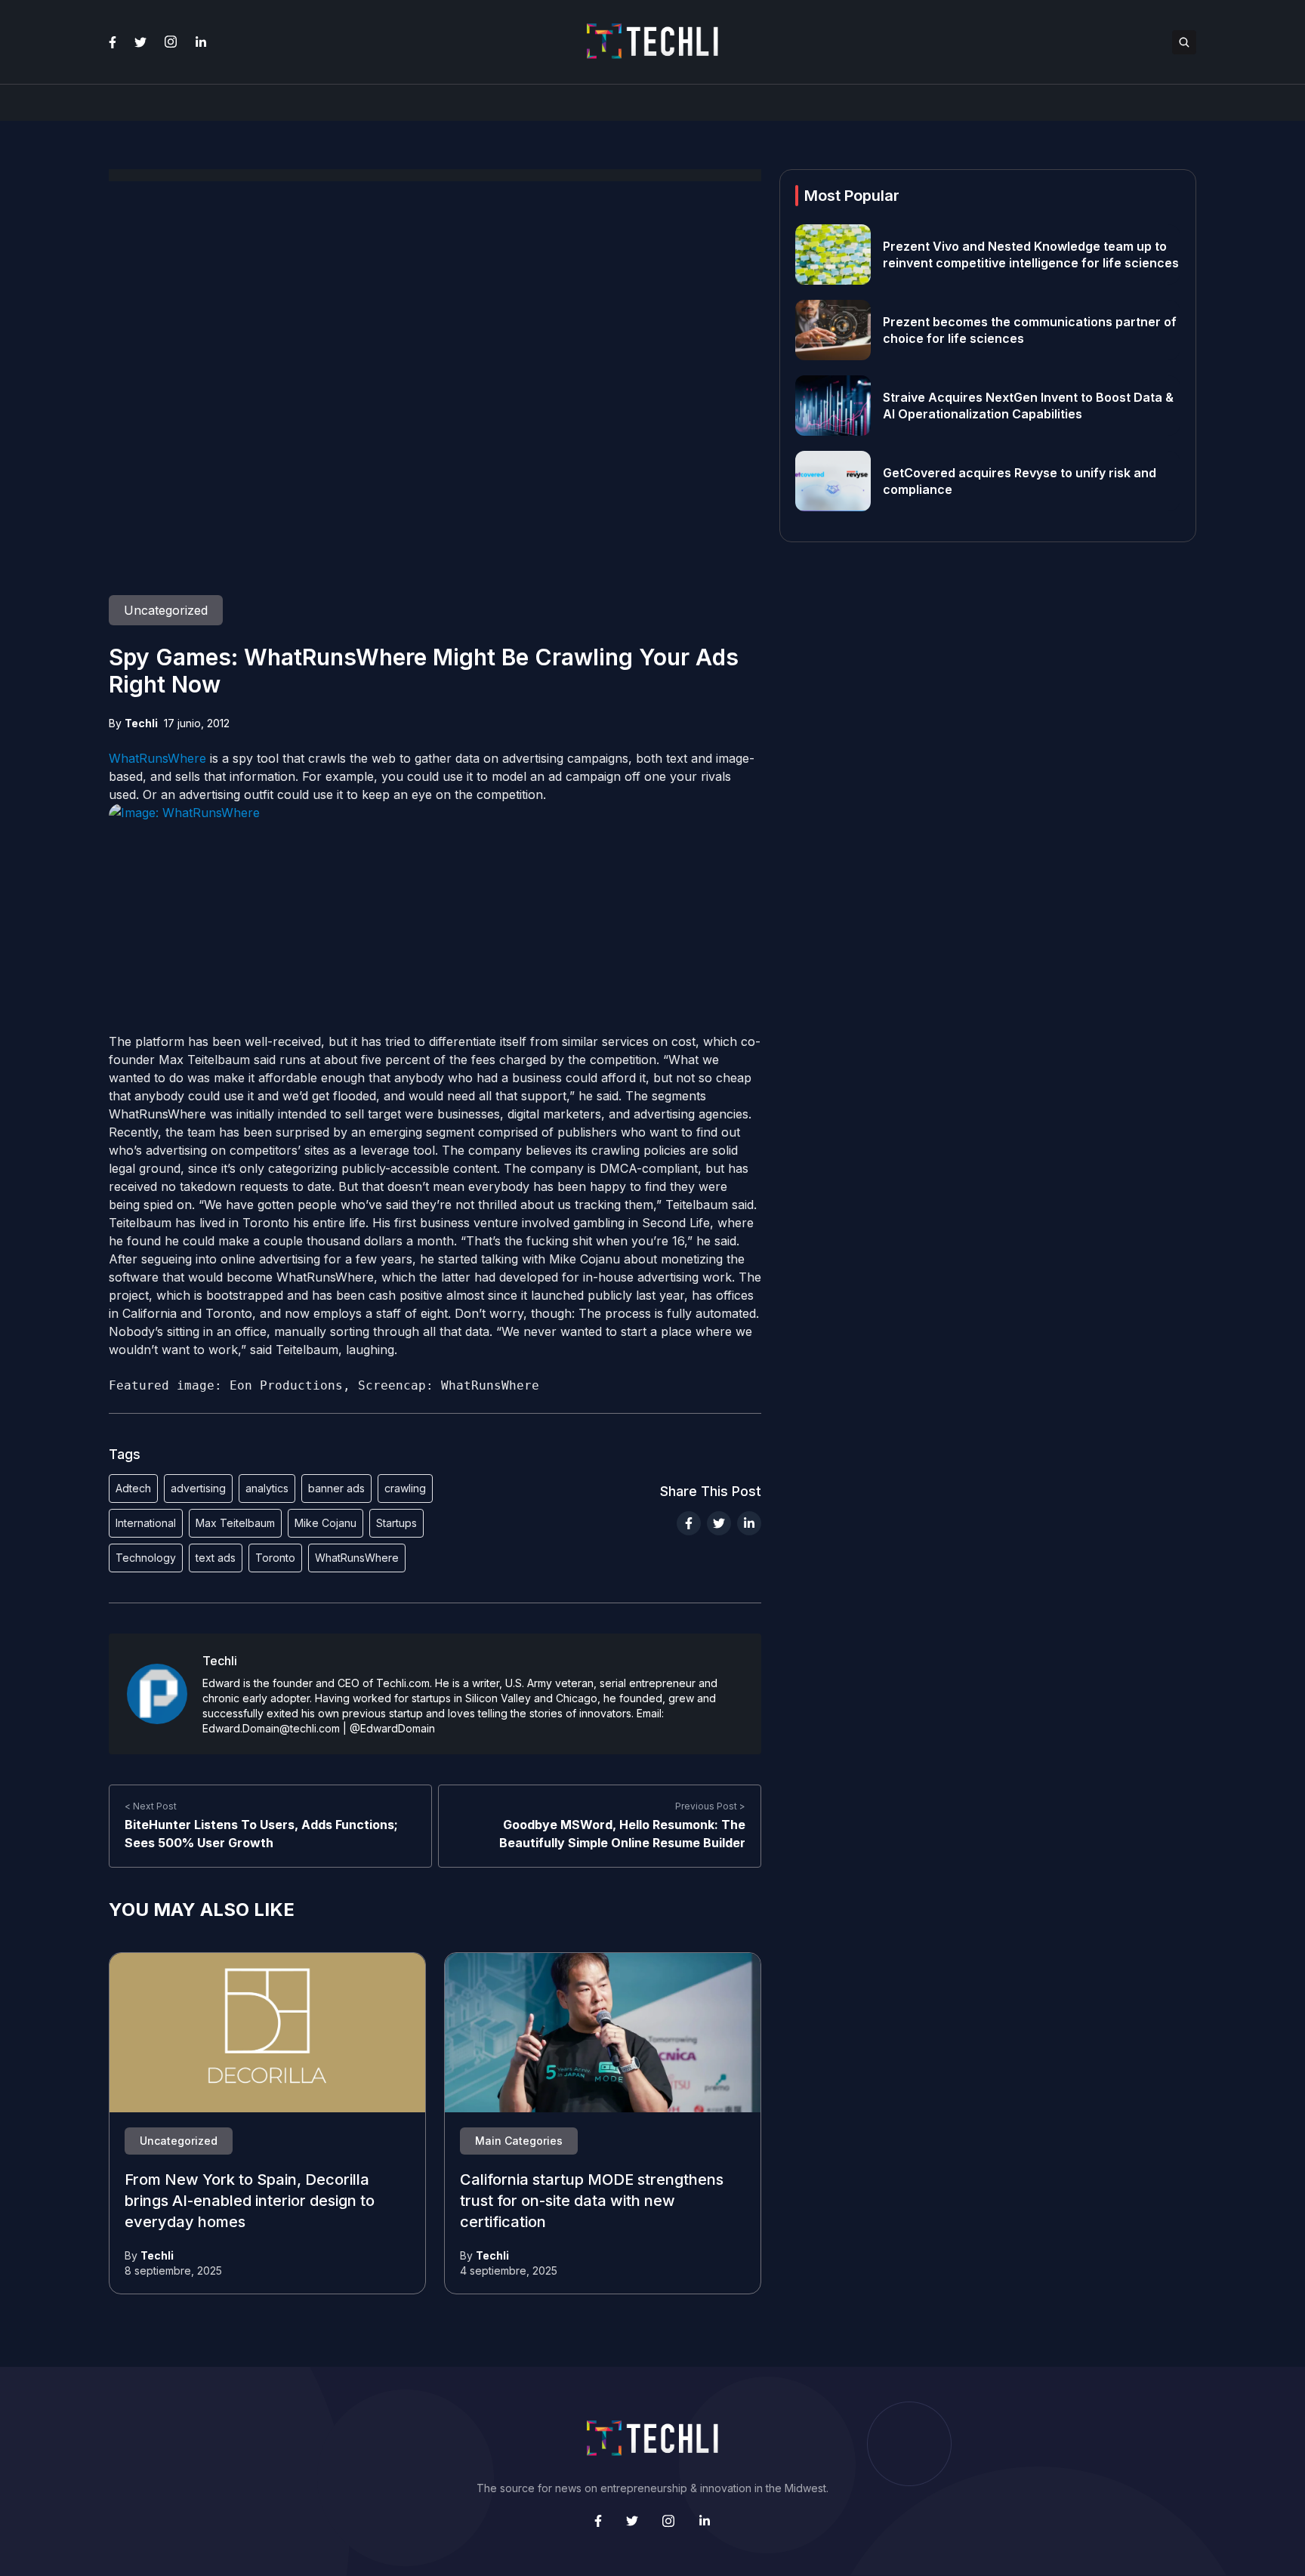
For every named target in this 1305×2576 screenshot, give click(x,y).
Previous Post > (710, 1806)
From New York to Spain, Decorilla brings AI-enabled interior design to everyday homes (250, 2201)
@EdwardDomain (392, 1728)
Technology (146, 1558)
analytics (267, 1488)
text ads (216, 1558)
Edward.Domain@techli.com (271, 1728)
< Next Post (151, 1806)
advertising (198, 1488)
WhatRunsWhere (157, 758)
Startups (396, 1523)
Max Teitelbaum (235, 1523)
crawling (405, 1488)
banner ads (336, 1488)
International (146, 1523)
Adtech (133, 1488)
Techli (141, 723)
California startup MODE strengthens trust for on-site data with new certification (592, 2201)
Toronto (275, 1558)
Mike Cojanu (325, 1523)
